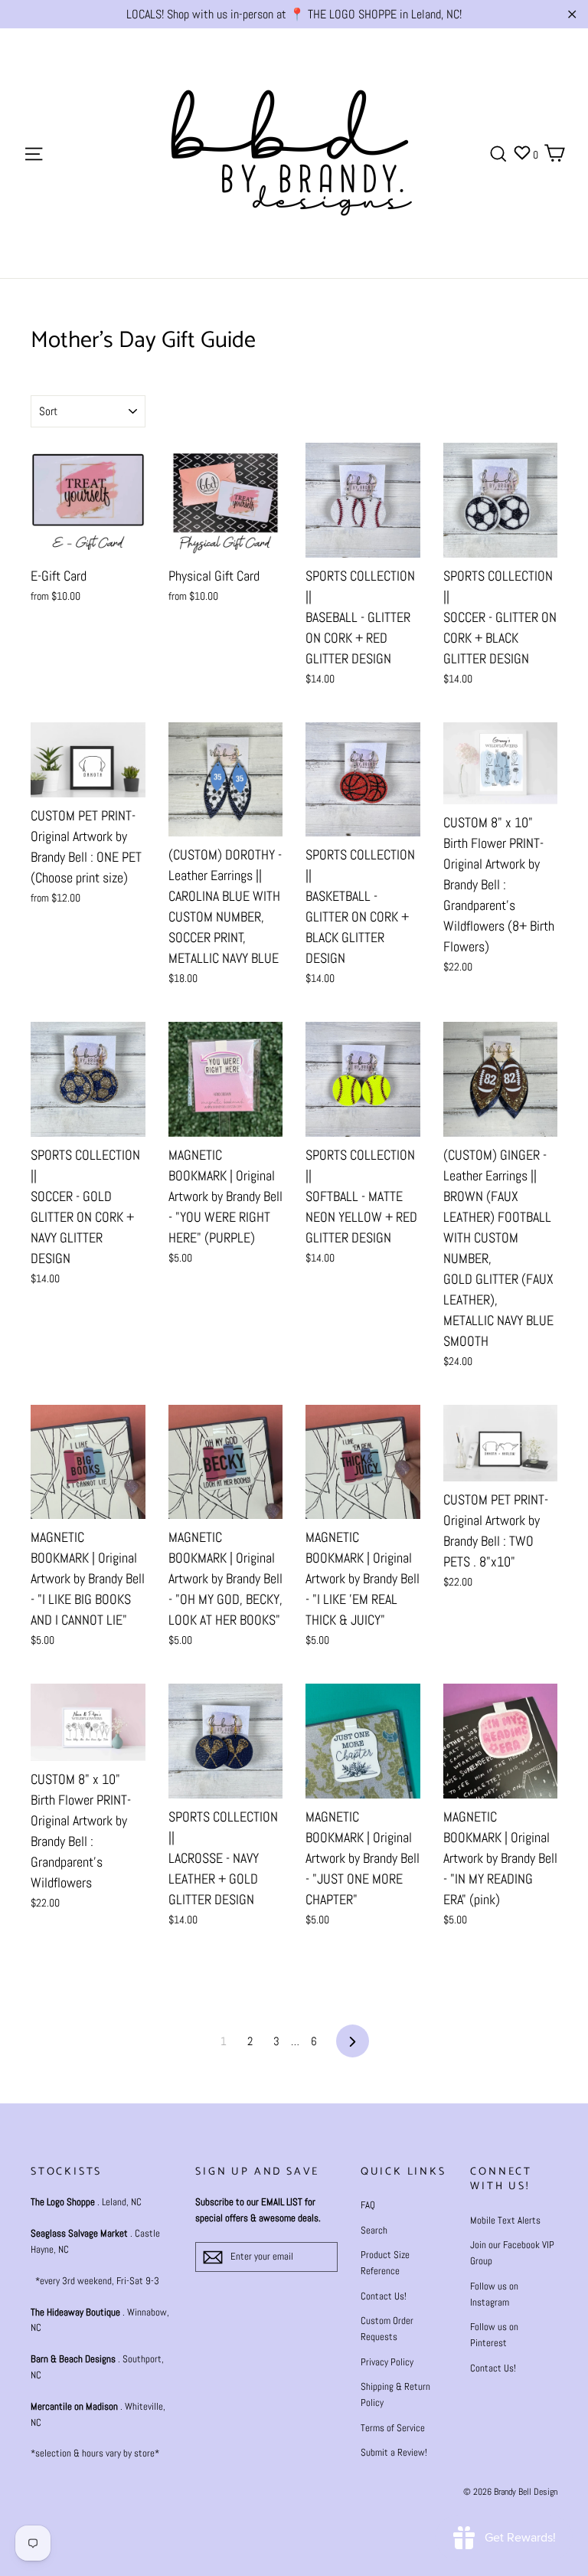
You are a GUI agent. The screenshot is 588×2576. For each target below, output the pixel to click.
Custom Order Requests (387, 2329)
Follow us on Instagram (494, 2294)
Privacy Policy (387, 2362)
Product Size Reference (385, 2263)
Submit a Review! (394, 2452)
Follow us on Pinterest (494, 2335)
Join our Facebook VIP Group (512, 2253)
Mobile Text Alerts (505, 2220)
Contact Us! (384, 2296)
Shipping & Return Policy (395, 2394)
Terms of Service (393, 2428)
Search (374, 2230)
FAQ (368, 2205)
